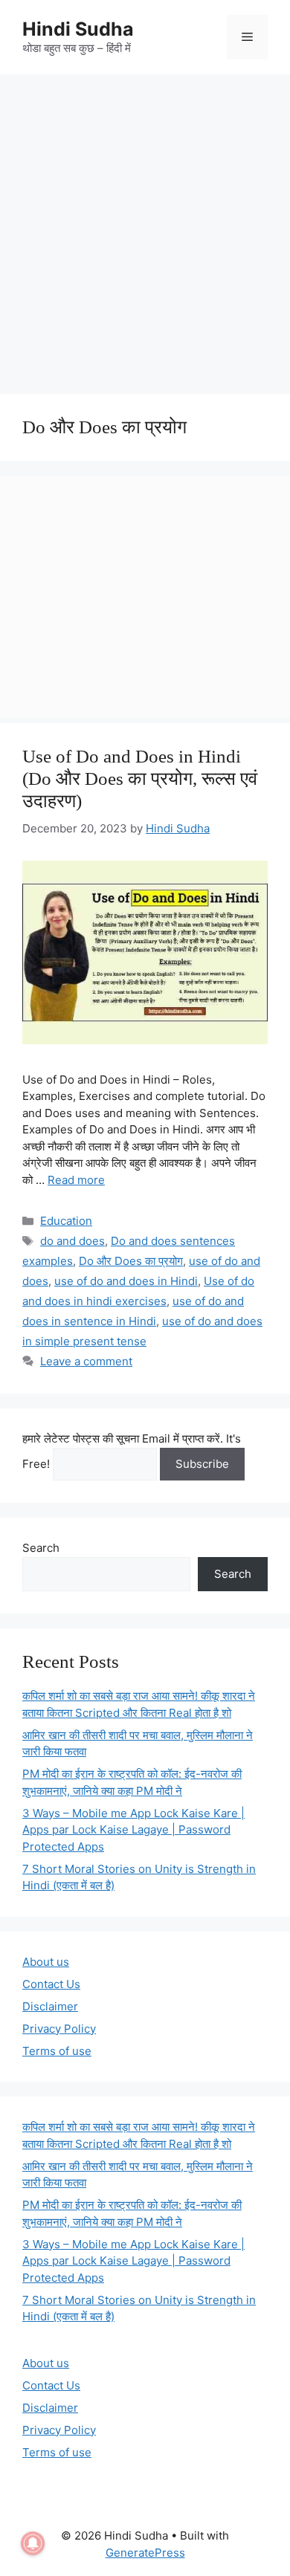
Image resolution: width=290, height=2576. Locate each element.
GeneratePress (145, 2553)
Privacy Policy (59, 2029)
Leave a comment (86, 1361)
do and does (72, 1241)
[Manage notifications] (33, 2543)
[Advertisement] (145, 227)
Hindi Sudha (78, 29)
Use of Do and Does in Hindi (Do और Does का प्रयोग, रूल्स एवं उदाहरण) (140, 779)
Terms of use (57, 2051)
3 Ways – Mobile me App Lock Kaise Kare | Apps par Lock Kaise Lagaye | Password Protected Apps (133, 1830)
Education (66, 1221)
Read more (76, 1180)
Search (41, 1548)
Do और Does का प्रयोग (131, 1261)
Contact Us (51, 1984)
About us (46, 1962)
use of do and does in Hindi (126, 1281)
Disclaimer (50, 2006)
